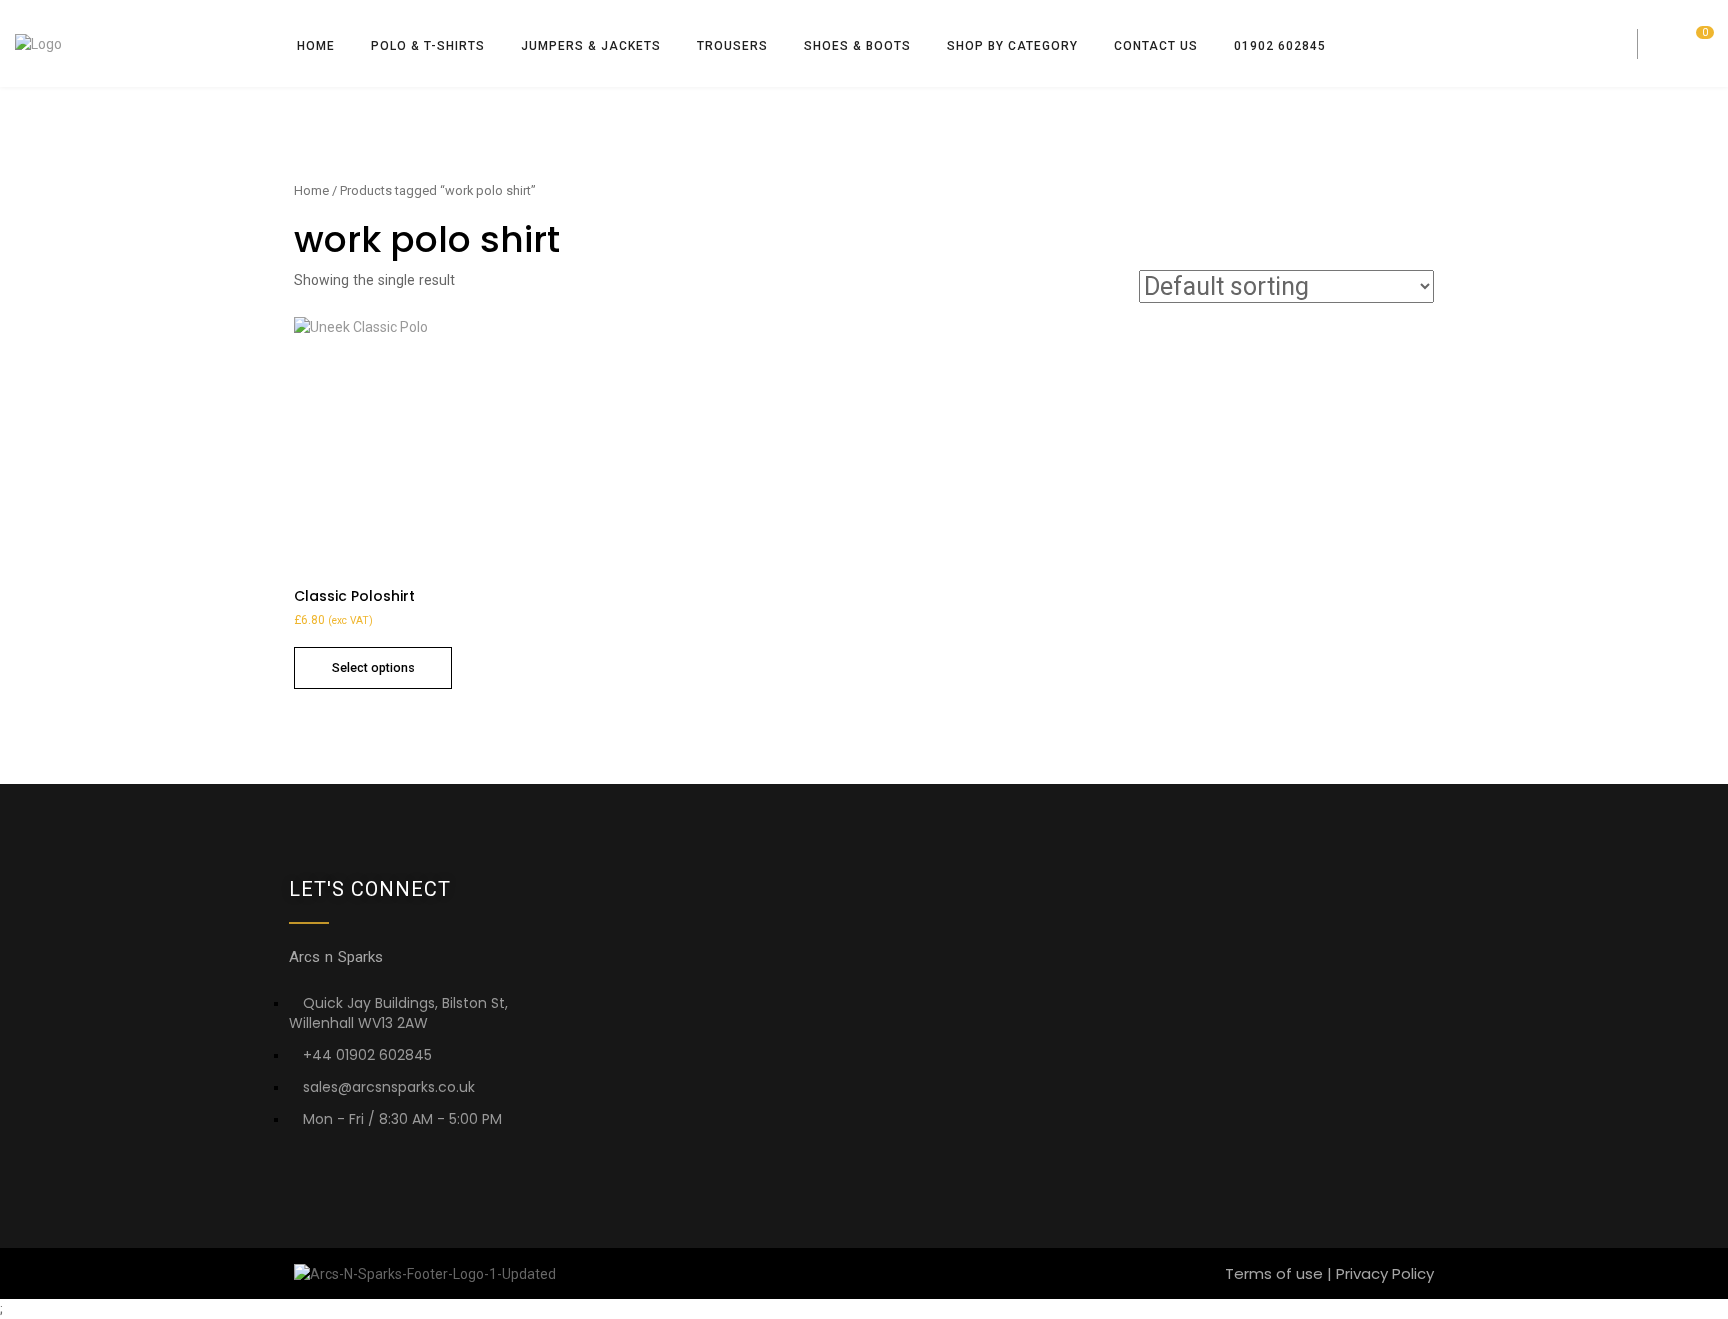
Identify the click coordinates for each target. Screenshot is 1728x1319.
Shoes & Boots (857, 46)
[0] (1701, 48)
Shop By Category (1012, 46)
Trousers (732, 46)
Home (316, 46)
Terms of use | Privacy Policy (1329, 1273)
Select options (373, 667)
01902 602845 (1280, 46)
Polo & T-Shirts (428, 46)
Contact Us (1156, 46)
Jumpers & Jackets (591, 46)
